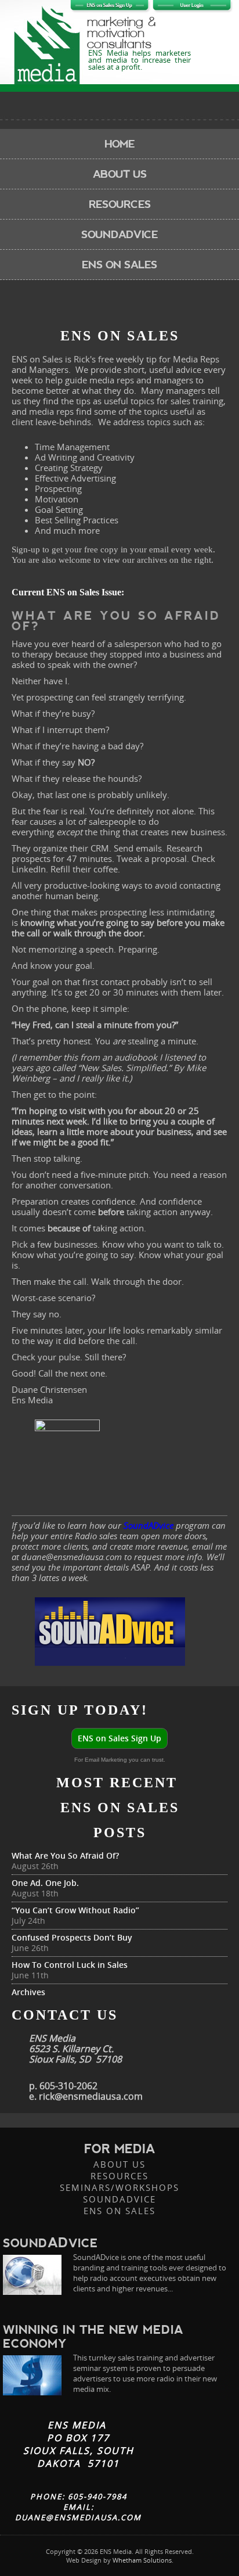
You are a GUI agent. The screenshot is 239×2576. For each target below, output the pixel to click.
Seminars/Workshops (119, 2187)
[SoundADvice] (32, 2275)
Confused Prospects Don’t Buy (72, 1937)
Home (119, 144)
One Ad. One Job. (45, 1883)
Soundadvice (119, 234)
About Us (120, 174)
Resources (120, 204)
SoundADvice (119, 2199)
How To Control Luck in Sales (70, 1965)
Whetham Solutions (142, 2560)
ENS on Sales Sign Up (119, 1738)
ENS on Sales (119, 265)
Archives (28, 1992)
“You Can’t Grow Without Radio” (75, 1910)
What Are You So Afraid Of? (65, 1855)
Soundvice (50, 2243)
